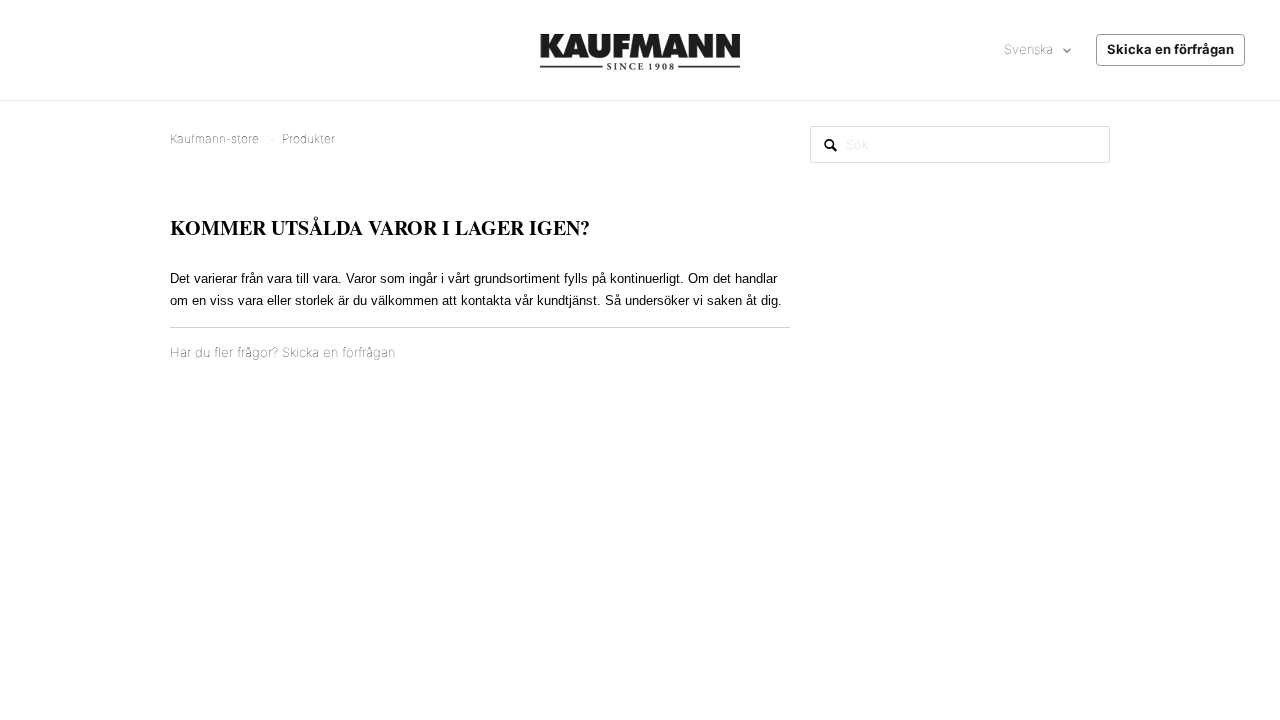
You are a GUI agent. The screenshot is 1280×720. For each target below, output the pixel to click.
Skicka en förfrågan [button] (1170, 49)
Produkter (308, 138)
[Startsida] (640, 50)
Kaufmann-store (214, 138)
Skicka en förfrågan (338, 352)
